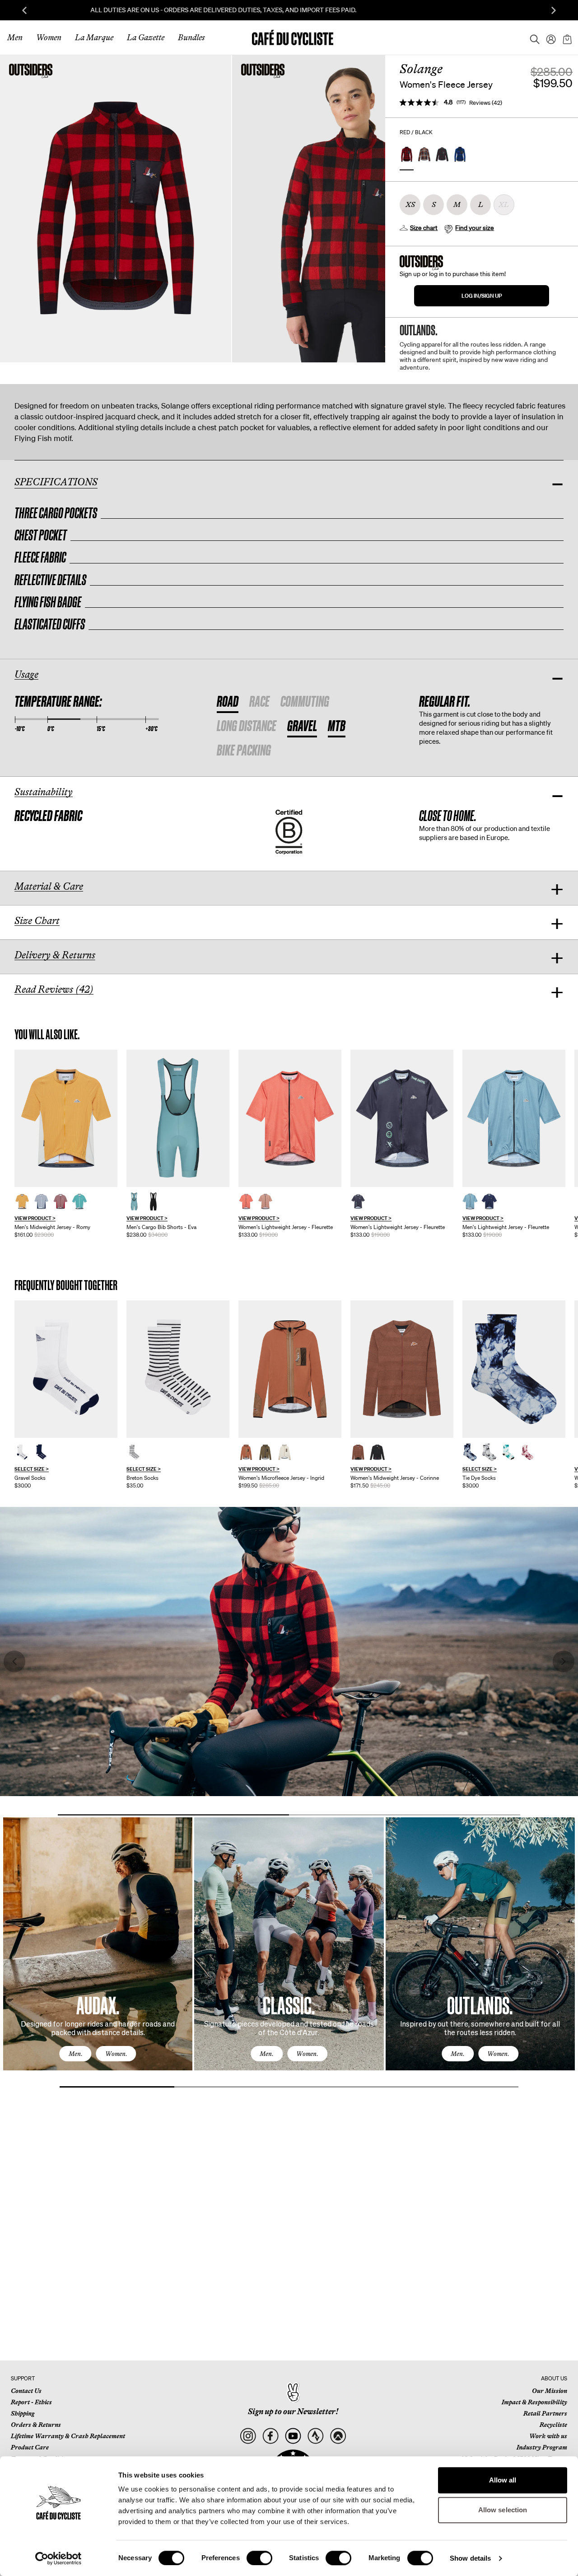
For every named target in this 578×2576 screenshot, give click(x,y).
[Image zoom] (116, 209)
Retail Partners (545, 2413)
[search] (532, 38)
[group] (66, 1144)
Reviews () (486, 103)
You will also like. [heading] (47, 1035)
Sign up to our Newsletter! (293, 2412)
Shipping (23, 2413)
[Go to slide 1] (173, 1815)
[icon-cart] (566, 38)
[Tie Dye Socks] (514, 1369)
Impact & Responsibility (534, 2402)
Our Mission (550, 2391)
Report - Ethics (31, 2402)
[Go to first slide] (554, 10)
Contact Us (26, 2391)
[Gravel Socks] (66, 1369)
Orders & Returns (36, 2425)
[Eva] (178, 1118)
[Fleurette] (290, 1118)
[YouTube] (293, 2436)
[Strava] (315, 2436)
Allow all (503, 2480)
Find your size (475, 228)
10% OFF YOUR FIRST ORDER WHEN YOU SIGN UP (289, 10)
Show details (470, 2558)
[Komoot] (338, 2436)
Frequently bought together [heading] (66, 1285)
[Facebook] (270, 2436)
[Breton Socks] (178, 1369)
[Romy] (66, 1118)
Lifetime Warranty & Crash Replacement (68, 2436)
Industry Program (542, 2447)
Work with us (548, 2436)
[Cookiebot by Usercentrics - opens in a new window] (58, 2558)
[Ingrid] (290, 1369)
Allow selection (503, 2510)
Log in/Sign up (482, 296)
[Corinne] (402, 1369)
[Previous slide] (24, 10)
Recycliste (553, 2425)
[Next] (558, 1952)
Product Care (30, 2447)
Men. (76, 2054)
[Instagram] (248, 2436)
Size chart (424, 228)
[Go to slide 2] (405, 1815)
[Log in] (548, 38)
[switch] (259, 2558)
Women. (116, 2054)
